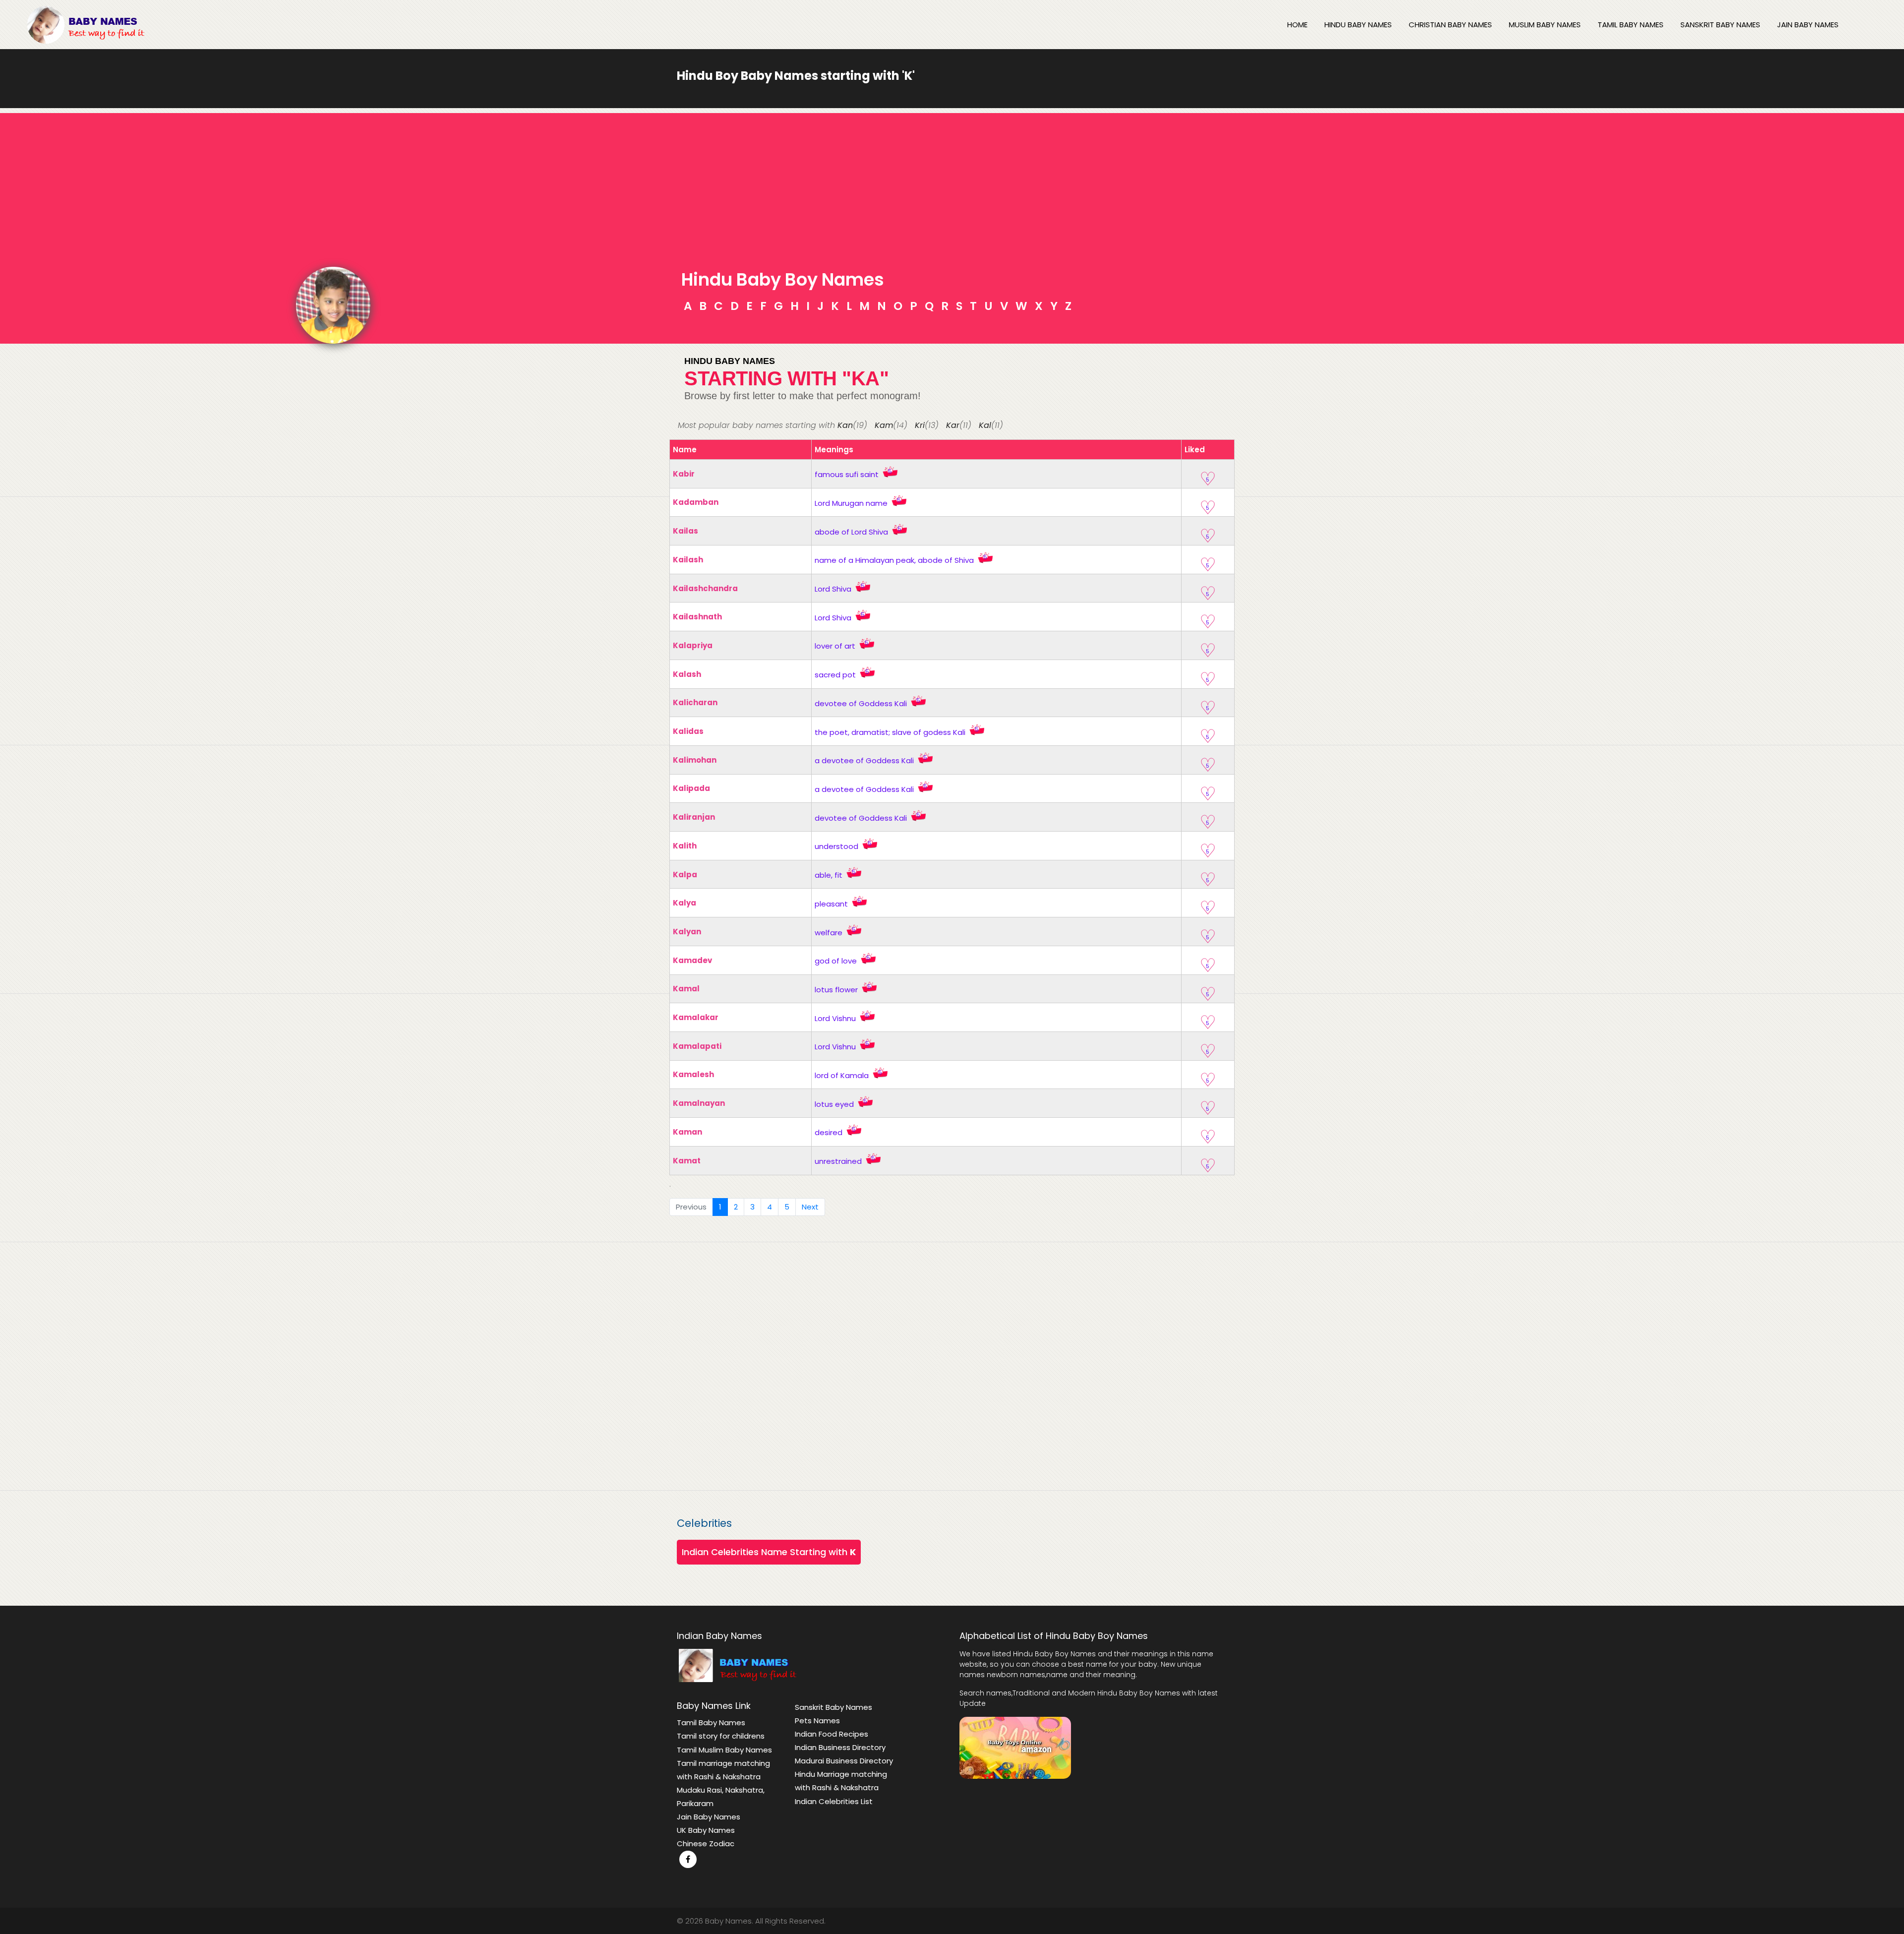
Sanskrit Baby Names (1720, 25)
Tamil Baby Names (1631, 25)
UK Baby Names (706, 1830)
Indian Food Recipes (832, 1734)
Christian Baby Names (1450, 25)
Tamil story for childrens (721, 1736)
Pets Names (817, 1721)
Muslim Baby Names (1545, 25)
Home (1297, 25)
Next (810, 1207)
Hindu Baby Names (1358, 25)
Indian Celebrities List (834, 1801)
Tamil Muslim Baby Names (724, 1750)
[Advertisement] (952, 182)
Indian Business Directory (840, 1747)
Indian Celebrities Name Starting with (769, 1552)
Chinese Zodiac (706, 1843)
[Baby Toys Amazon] (1015, 1747)
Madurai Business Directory (844, 1761)
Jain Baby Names (1808, 25)
